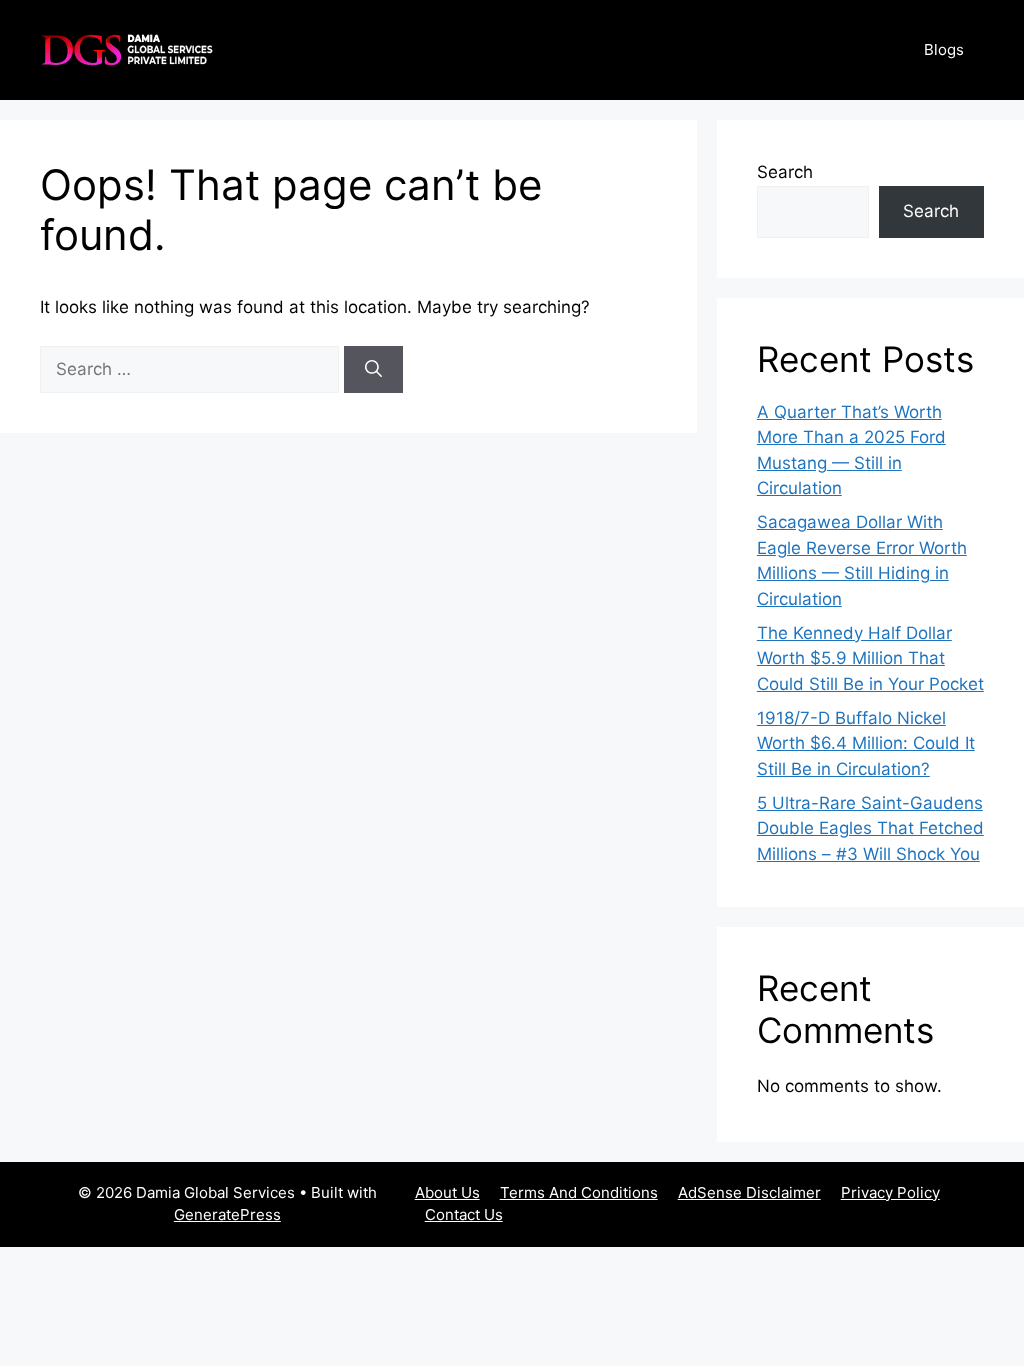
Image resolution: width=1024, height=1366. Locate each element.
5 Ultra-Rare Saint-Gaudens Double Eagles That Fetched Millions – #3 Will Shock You (870, 828)
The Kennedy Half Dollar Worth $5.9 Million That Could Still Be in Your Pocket (870, 658)
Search (785, 172)
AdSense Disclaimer (749, 1192)
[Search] (373, 370)
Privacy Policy (890, 1192)
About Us (447, 1192)
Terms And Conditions (579, 1192)
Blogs (944, 49)
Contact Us (464, 1214)
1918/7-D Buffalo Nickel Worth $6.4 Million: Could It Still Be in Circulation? (866, 743)
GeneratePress (227, 1214)
